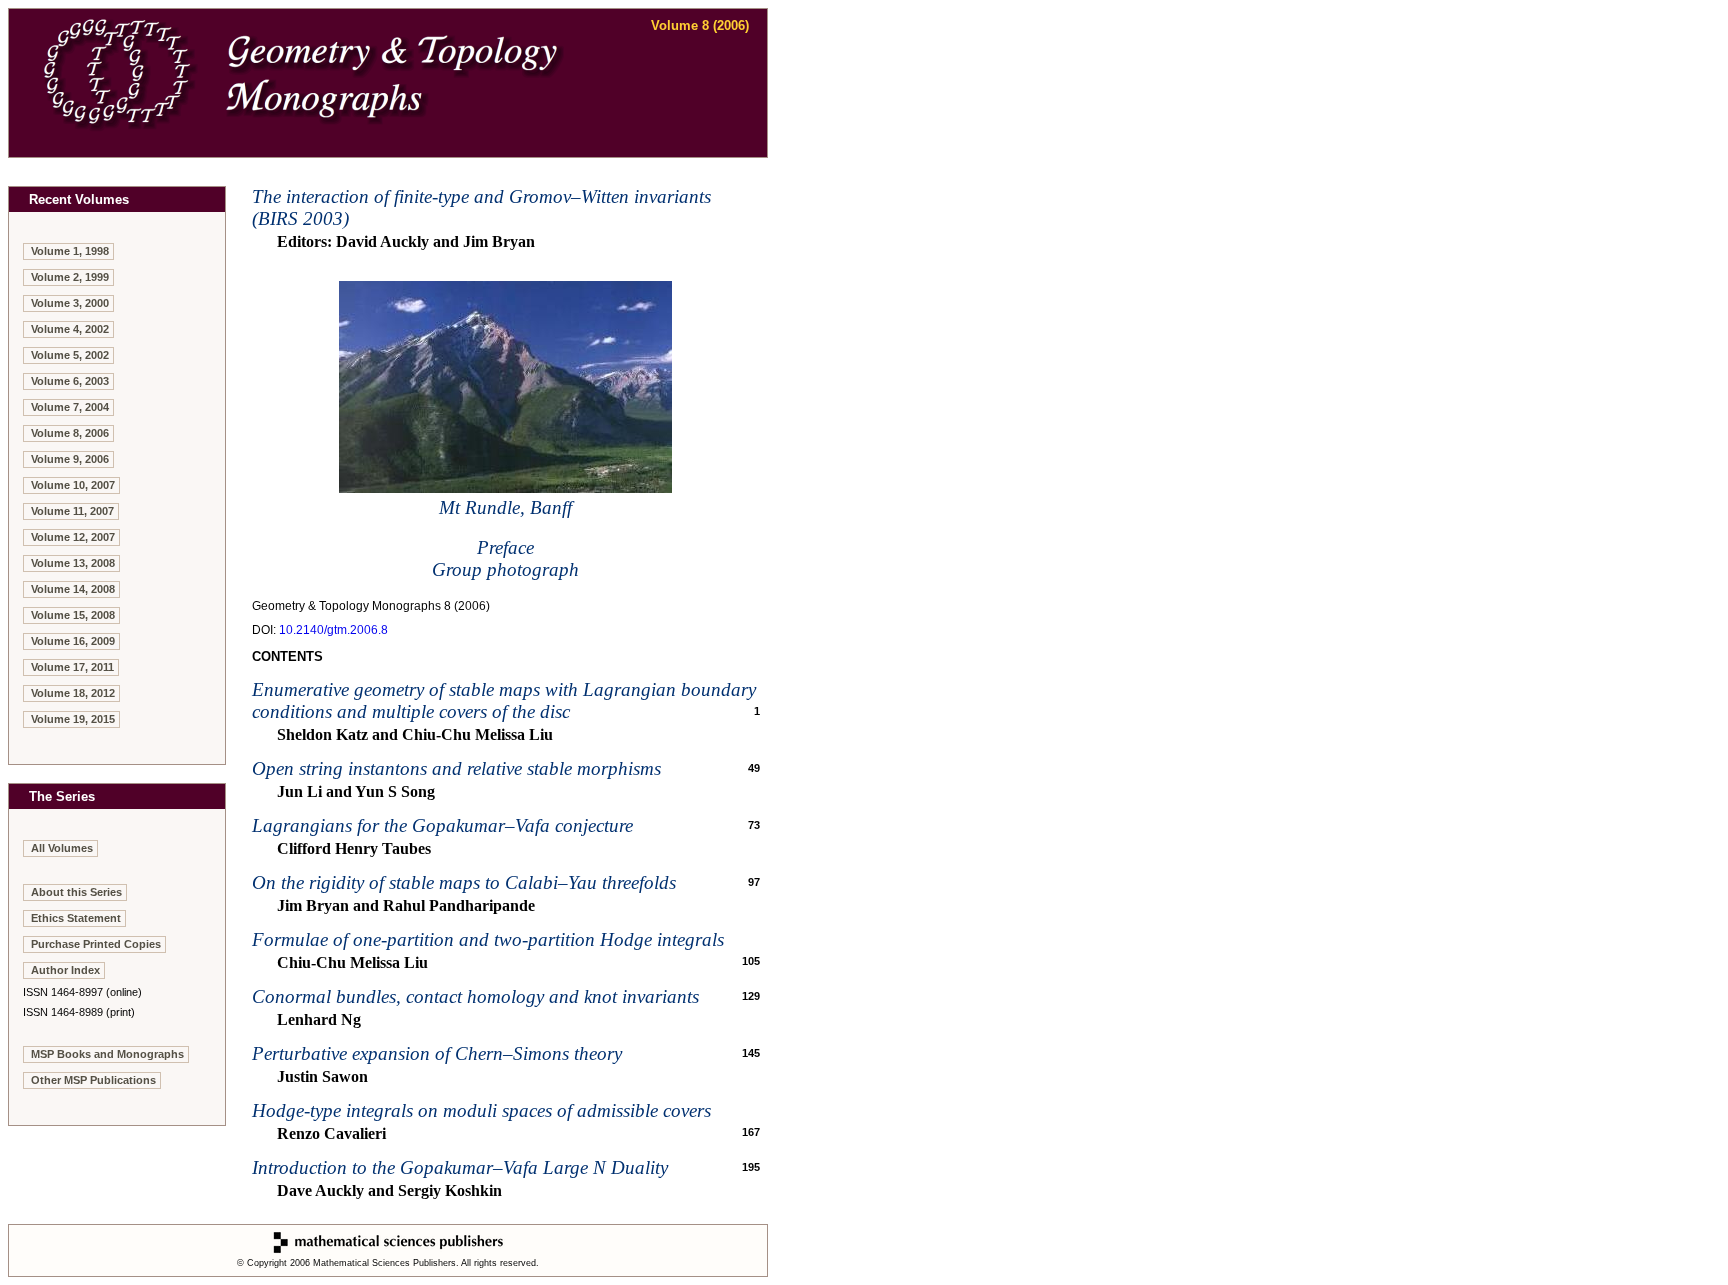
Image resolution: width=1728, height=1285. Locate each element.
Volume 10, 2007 (73, 485)
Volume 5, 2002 (70, 355)
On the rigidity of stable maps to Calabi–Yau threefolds (464, 882)
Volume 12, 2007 (73, 537)
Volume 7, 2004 (70, 407)
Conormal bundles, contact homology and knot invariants (475, 996)
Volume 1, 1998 (70, 251)
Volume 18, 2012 (73, 693)
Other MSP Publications (93, 1080)
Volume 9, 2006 (70, 459)
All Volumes (62, 848)
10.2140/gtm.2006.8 (333, 630)
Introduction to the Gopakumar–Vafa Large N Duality (460, 1167)
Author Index (65, 970)
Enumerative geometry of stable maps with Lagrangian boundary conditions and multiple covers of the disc (504, 700)
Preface (505, 547)
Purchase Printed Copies (96, 944)
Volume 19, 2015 (73, 719)
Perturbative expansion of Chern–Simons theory (437, 1053)
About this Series (76, 892)
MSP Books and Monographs (107, 1054)
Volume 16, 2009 (73, 641)
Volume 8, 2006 (70, 433)
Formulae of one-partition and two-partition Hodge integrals (488, 939)
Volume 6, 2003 (70, 381)
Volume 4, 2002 (70, 329)
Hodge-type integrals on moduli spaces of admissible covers (481, 1110)
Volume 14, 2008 (73, 589)
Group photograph (505, 569)
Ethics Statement (76, 918)
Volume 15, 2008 (73, 615)
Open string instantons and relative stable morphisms (456, 768)
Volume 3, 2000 (70, 303)
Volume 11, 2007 (72, 511)
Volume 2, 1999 (70, 277)
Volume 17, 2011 (72, 667)
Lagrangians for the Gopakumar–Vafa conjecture (442, 825)
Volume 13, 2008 (73, 563)
